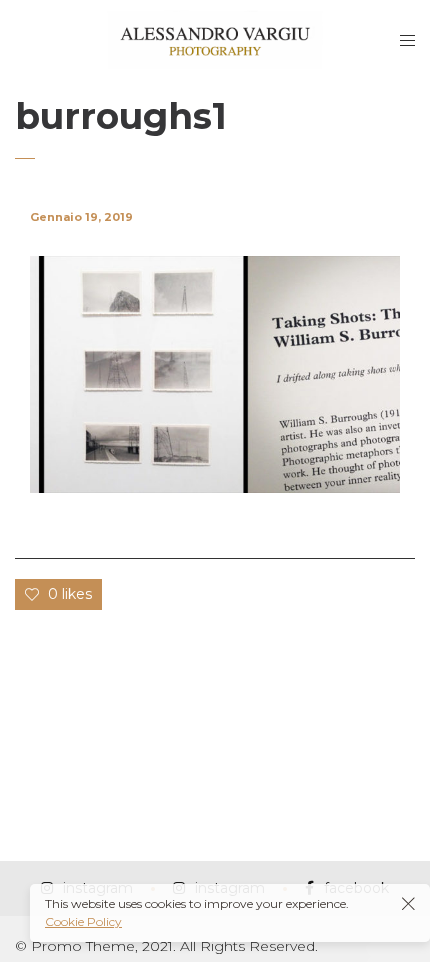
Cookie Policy (83, 921)
